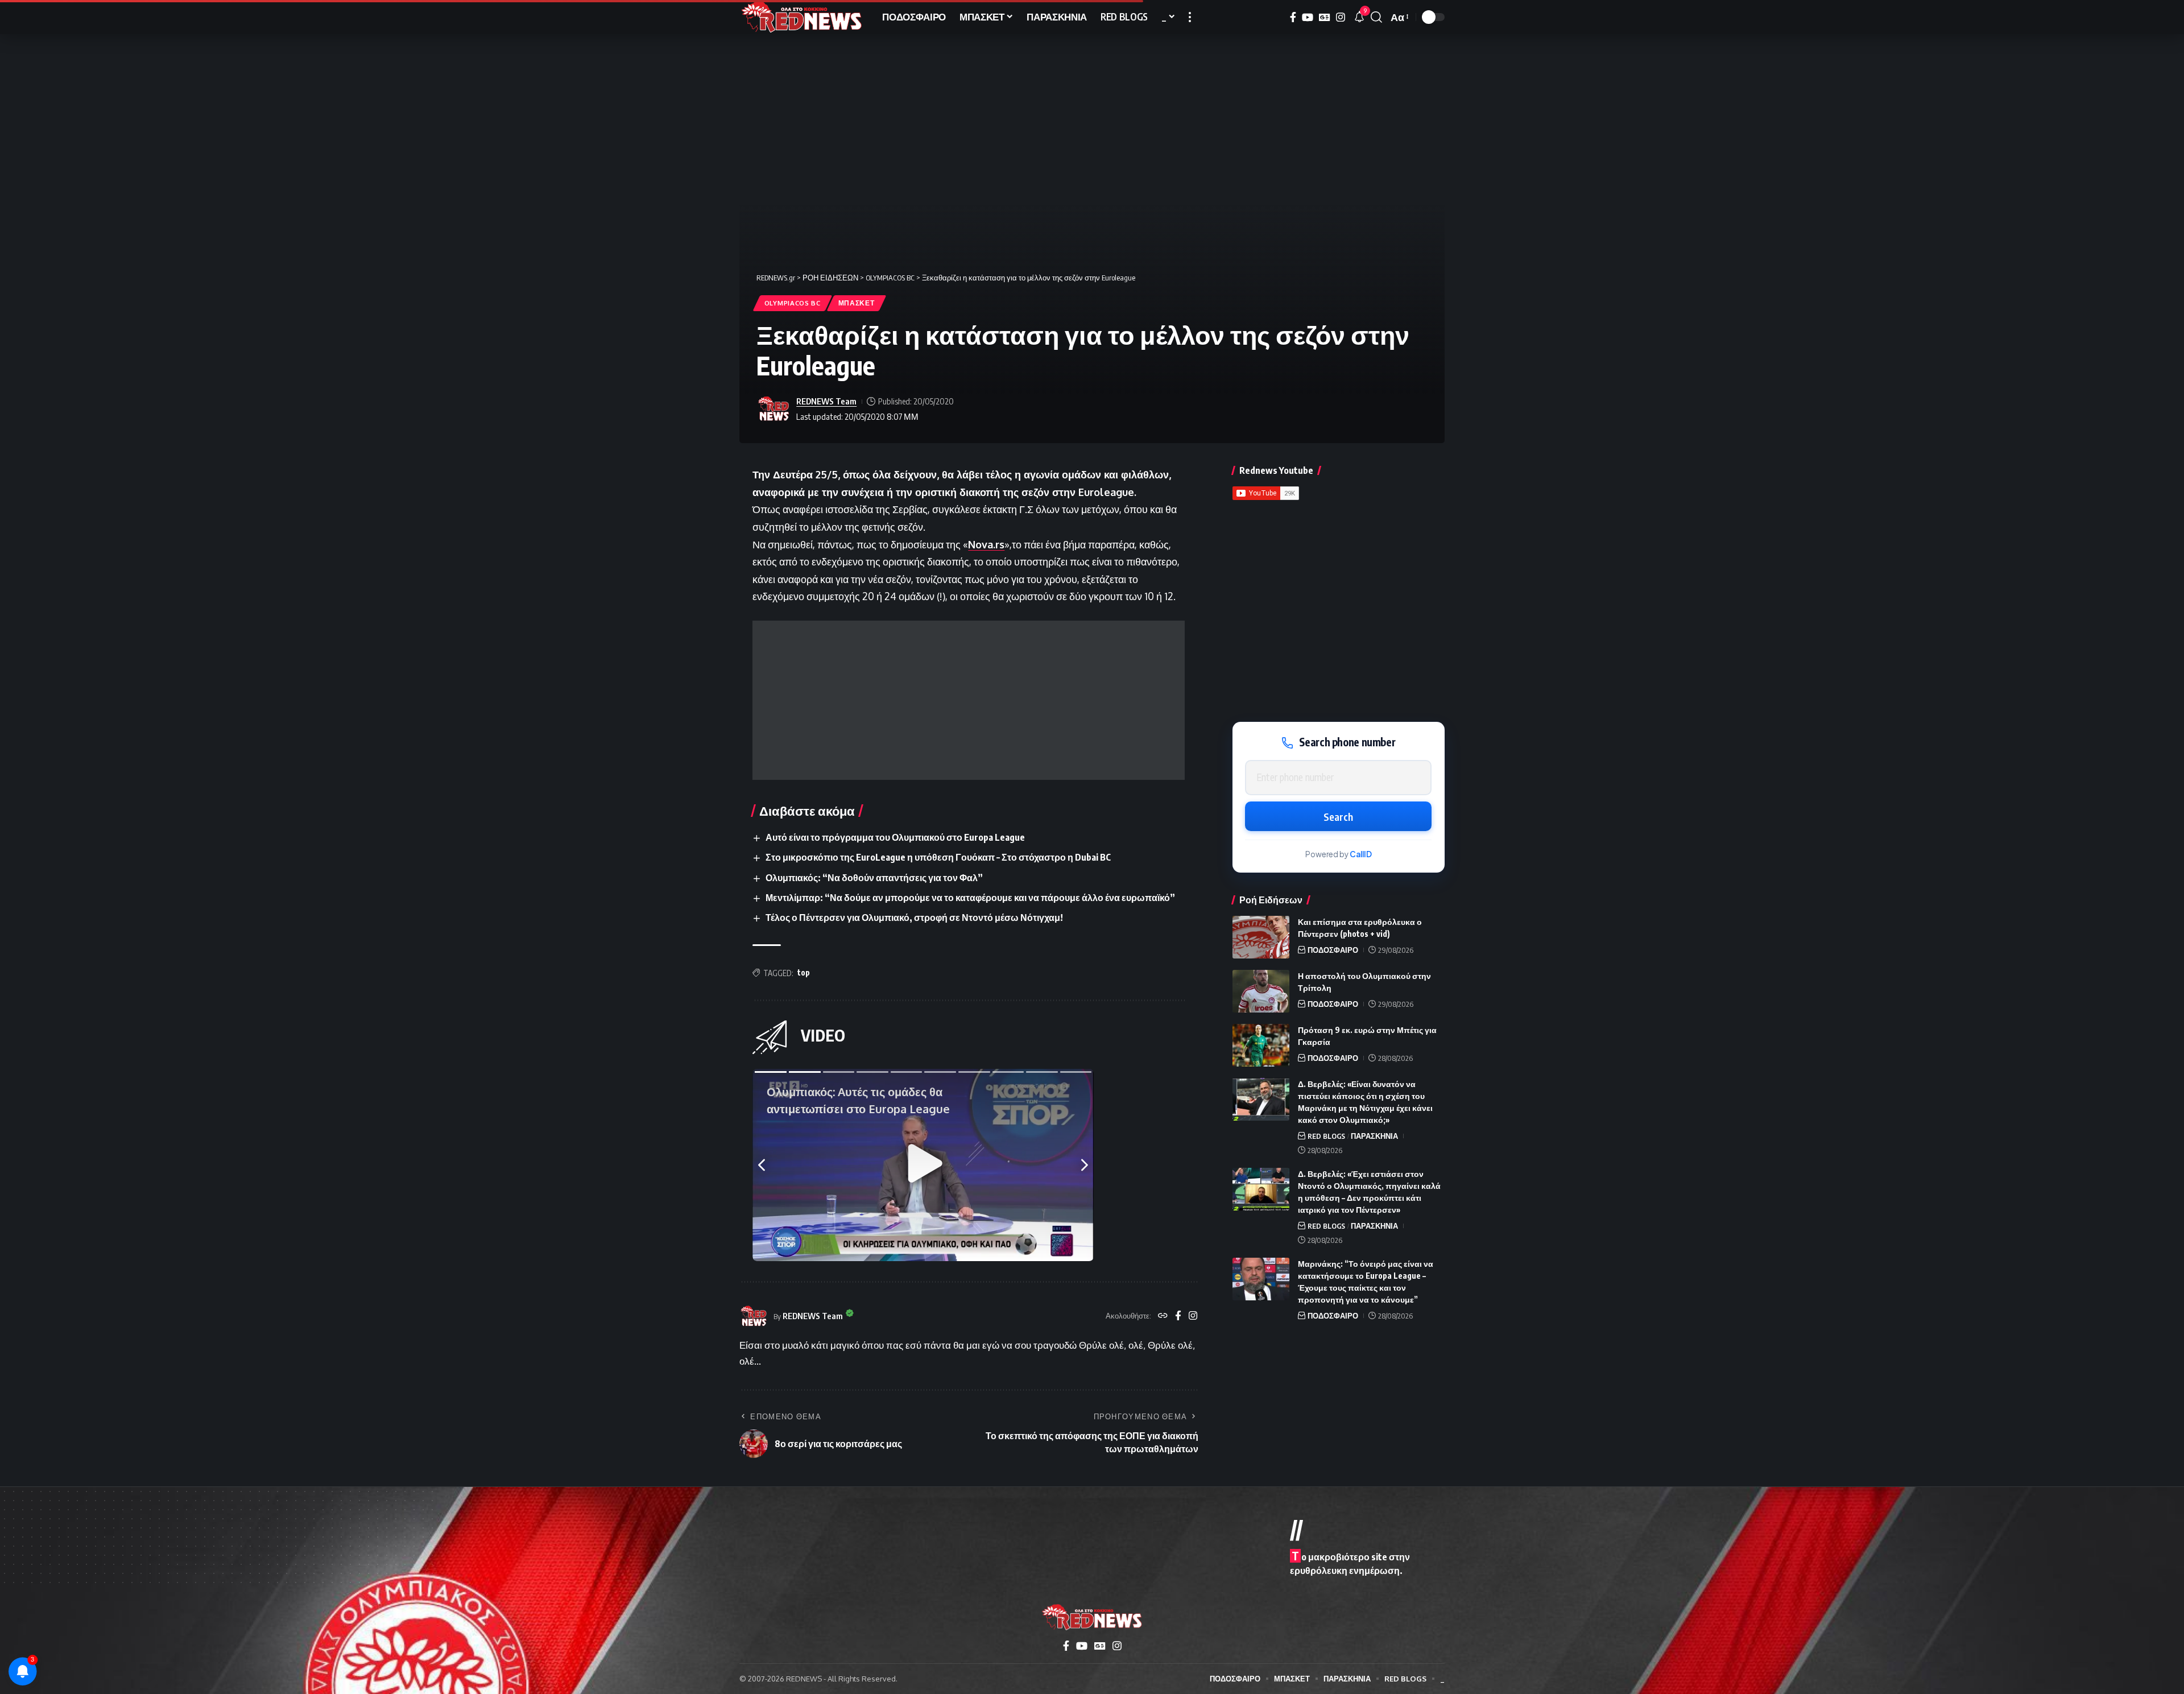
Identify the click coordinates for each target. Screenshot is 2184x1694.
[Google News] (1325, 17)
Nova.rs (986, 544)
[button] (1190, 17)
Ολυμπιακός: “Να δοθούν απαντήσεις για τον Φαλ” (874, 878)
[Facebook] (1293, 17)
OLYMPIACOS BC (793, 303)
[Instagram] (1341, 17)
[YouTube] (1308, 17)
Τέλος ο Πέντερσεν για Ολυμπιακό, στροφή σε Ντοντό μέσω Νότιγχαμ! (914, 918)
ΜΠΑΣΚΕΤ (857, 303)
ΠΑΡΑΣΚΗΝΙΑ (1374, 1136)
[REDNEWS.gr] (802, 17)
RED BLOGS (1326, 1136)
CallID (1361, 854)
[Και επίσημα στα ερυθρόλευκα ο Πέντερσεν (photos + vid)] (1261, 937)
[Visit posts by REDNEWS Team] (773, 409)
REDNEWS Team (826, 401)
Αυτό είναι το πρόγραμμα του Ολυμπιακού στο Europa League (895, 837)
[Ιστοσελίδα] (1163, 1316)
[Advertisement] (969, 700)
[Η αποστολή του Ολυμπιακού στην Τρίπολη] (1261, 991)
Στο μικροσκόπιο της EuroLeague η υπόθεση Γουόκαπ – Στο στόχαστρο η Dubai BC (938, 857)
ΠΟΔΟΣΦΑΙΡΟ (1333, 950)
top (804, 972)
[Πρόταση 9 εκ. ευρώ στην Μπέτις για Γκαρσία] (1261, 1045)
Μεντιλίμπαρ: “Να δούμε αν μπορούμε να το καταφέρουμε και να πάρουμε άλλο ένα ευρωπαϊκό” (970, 898)
